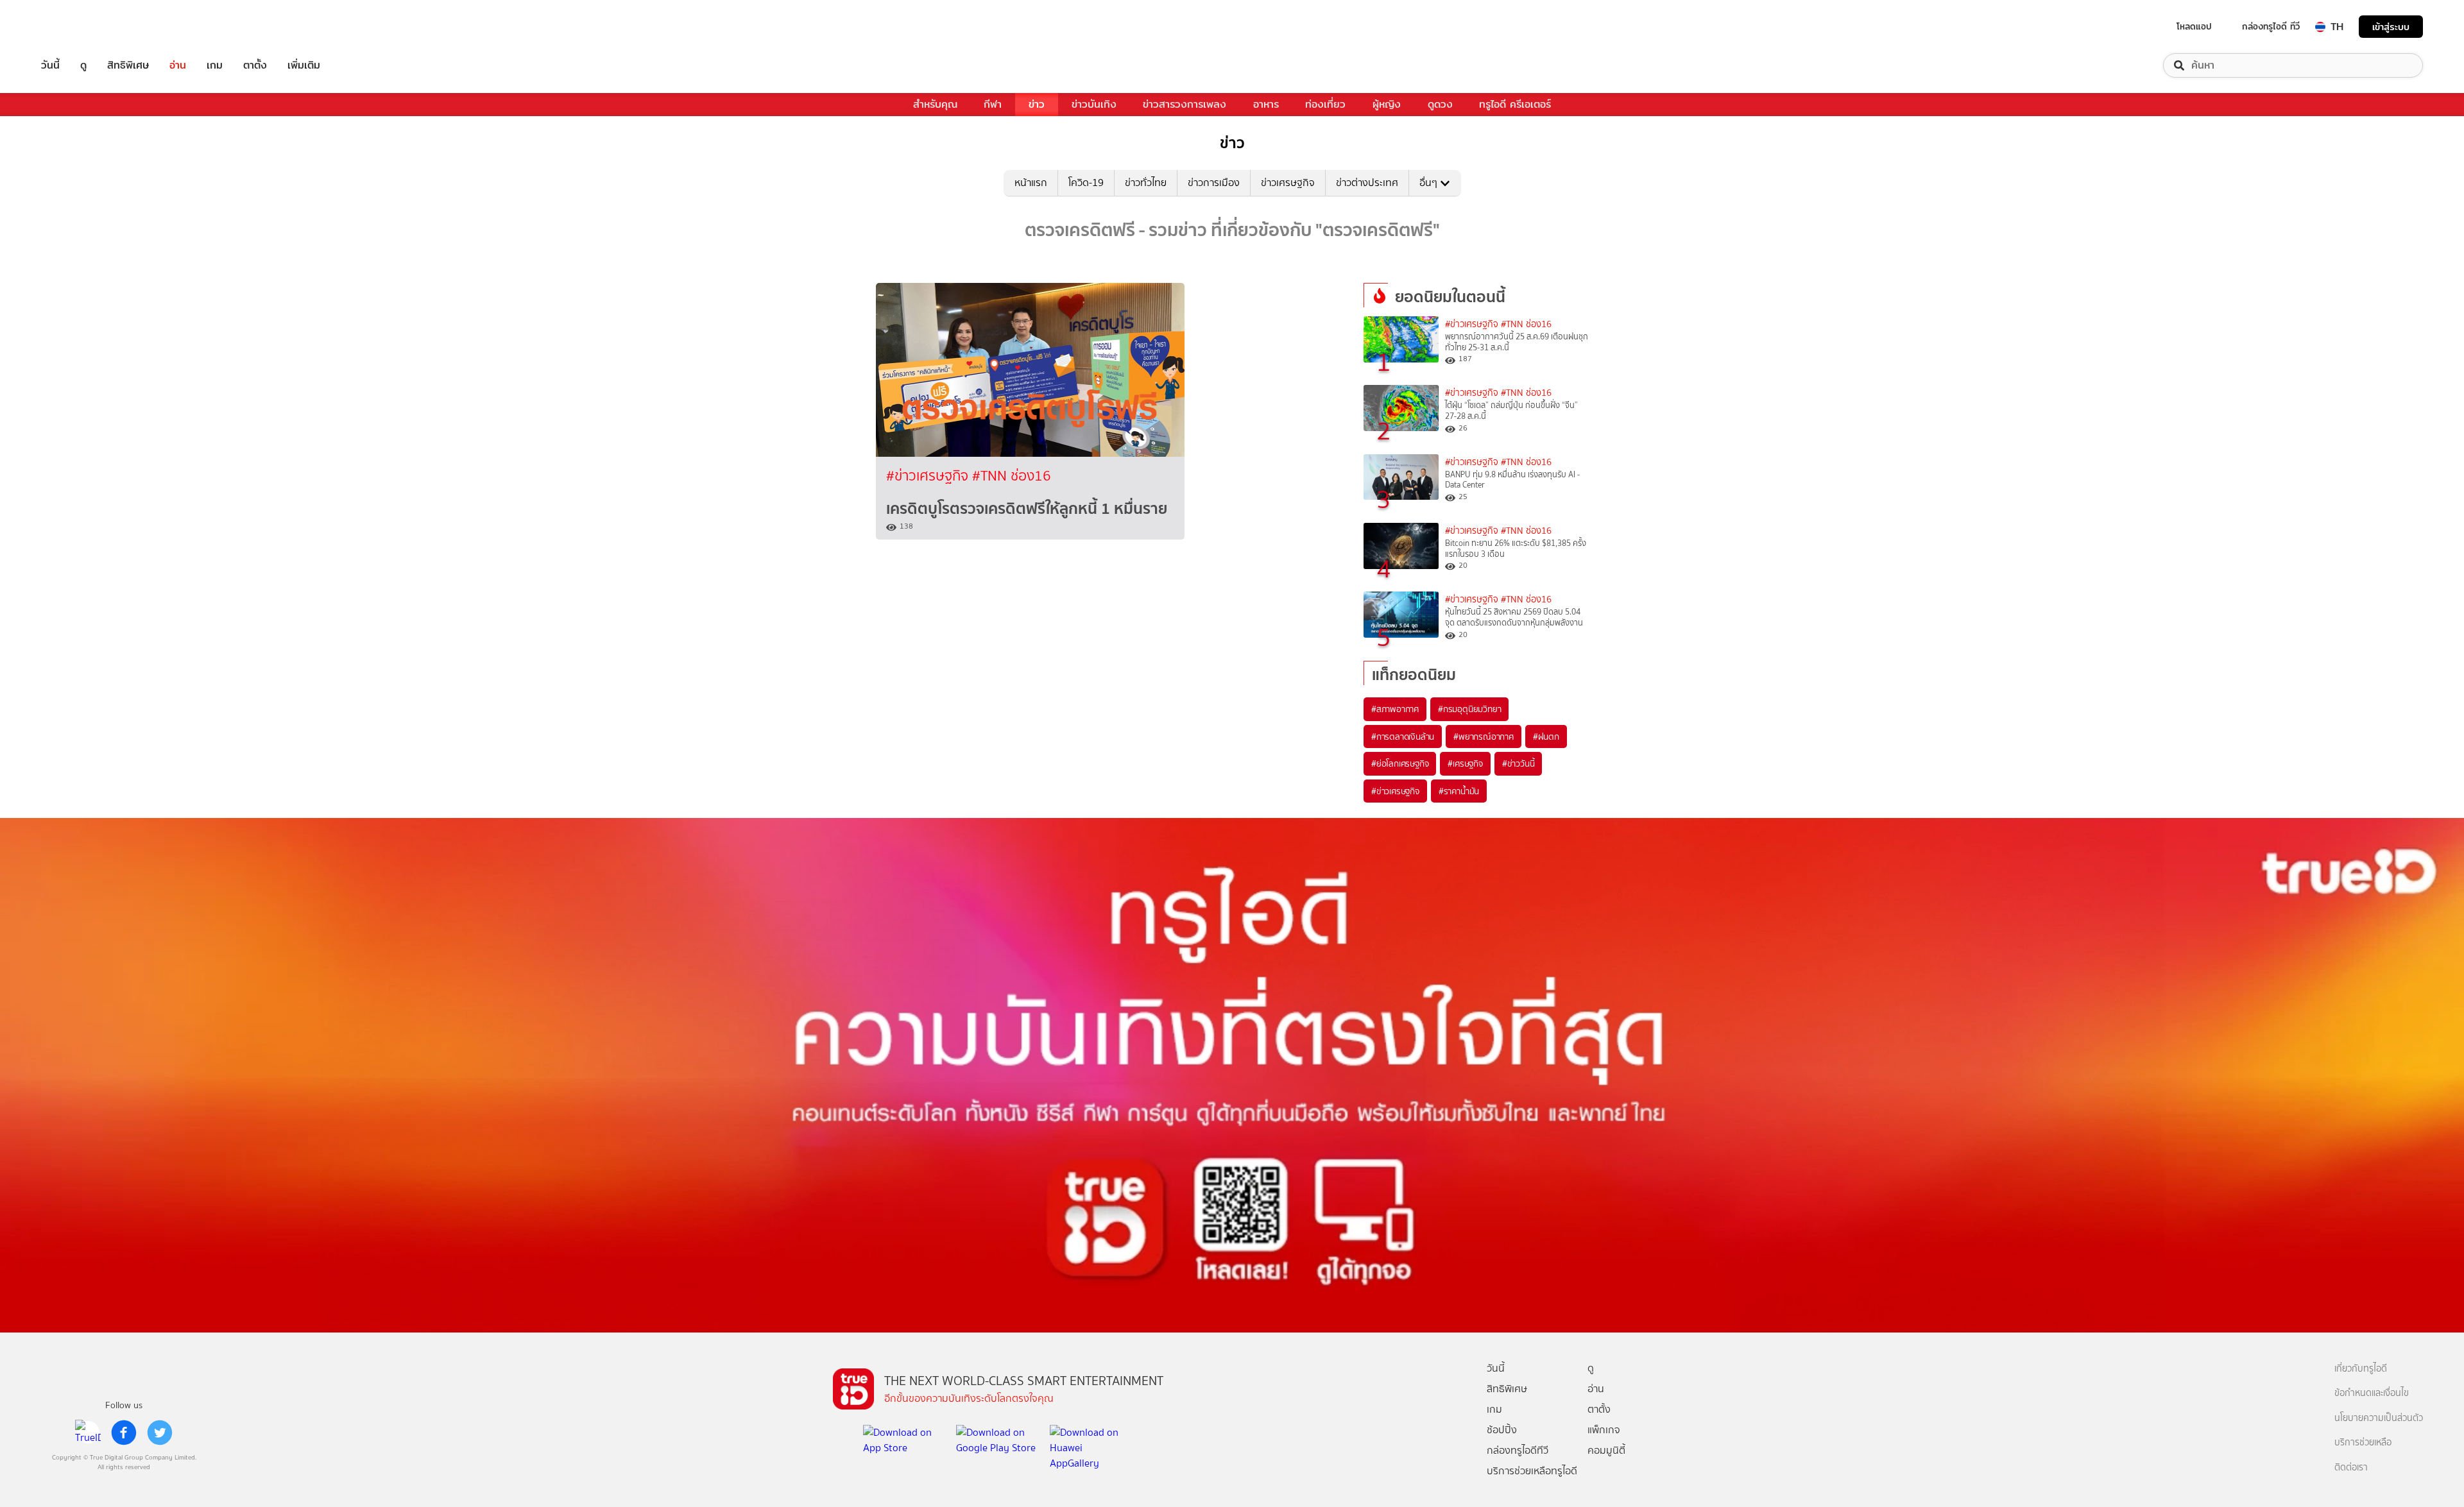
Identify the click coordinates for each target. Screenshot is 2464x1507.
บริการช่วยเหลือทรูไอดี (1532, 1471)
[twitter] (160, 1433)
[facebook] (124, 1433)
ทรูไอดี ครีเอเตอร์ (1515, 104)
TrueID (80, 27)
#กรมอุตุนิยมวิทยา (1469, 709)
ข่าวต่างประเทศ (1367, 183)
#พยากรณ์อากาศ (1484, 736)
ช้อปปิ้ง (1502, 1430)
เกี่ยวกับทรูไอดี (2361, 1369)
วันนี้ (50, 65)
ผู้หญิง (1387, 104)
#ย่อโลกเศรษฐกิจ (1400, 763)
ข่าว (1037, 104)
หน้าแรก (1031, 183)
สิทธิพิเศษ (128, 65)
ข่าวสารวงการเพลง (1185, 104)
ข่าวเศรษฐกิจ (1288, 183)
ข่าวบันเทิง (1094, 104)
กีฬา (993, 104)
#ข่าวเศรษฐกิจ (929, 476)
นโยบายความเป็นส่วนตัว (2379, 1418)
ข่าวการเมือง (1214, 183)
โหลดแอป (2194, 26)
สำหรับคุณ (935, 104)
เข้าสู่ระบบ (2391, 27)
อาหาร (1266, 104)
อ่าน (178, 65)
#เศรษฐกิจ (1465, 763)
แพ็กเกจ (1604, 1430)
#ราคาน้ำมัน (1459, 791)
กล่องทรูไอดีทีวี (1518, 1450)
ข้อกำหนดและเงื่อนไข (2372, 1393)
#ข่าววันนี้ (1519, 763)
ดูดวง (1440, 104)
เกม (215, 65)
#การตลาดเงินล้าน (1403, 736)
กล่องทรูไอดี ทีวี (2271, 26)
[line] (88, 1433)
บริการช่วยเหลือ (2363, 1443)
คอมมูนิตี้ (1606, 1450)
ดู (83, 65)
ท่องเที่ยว (1325, 104)
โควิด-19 (1086, 183)
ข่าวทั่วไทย (1146, 183)
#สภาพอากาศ (1395, 709)
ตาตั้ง (255, 65)
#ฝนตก (1546, 736)
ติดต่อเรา (2351, 1468)
